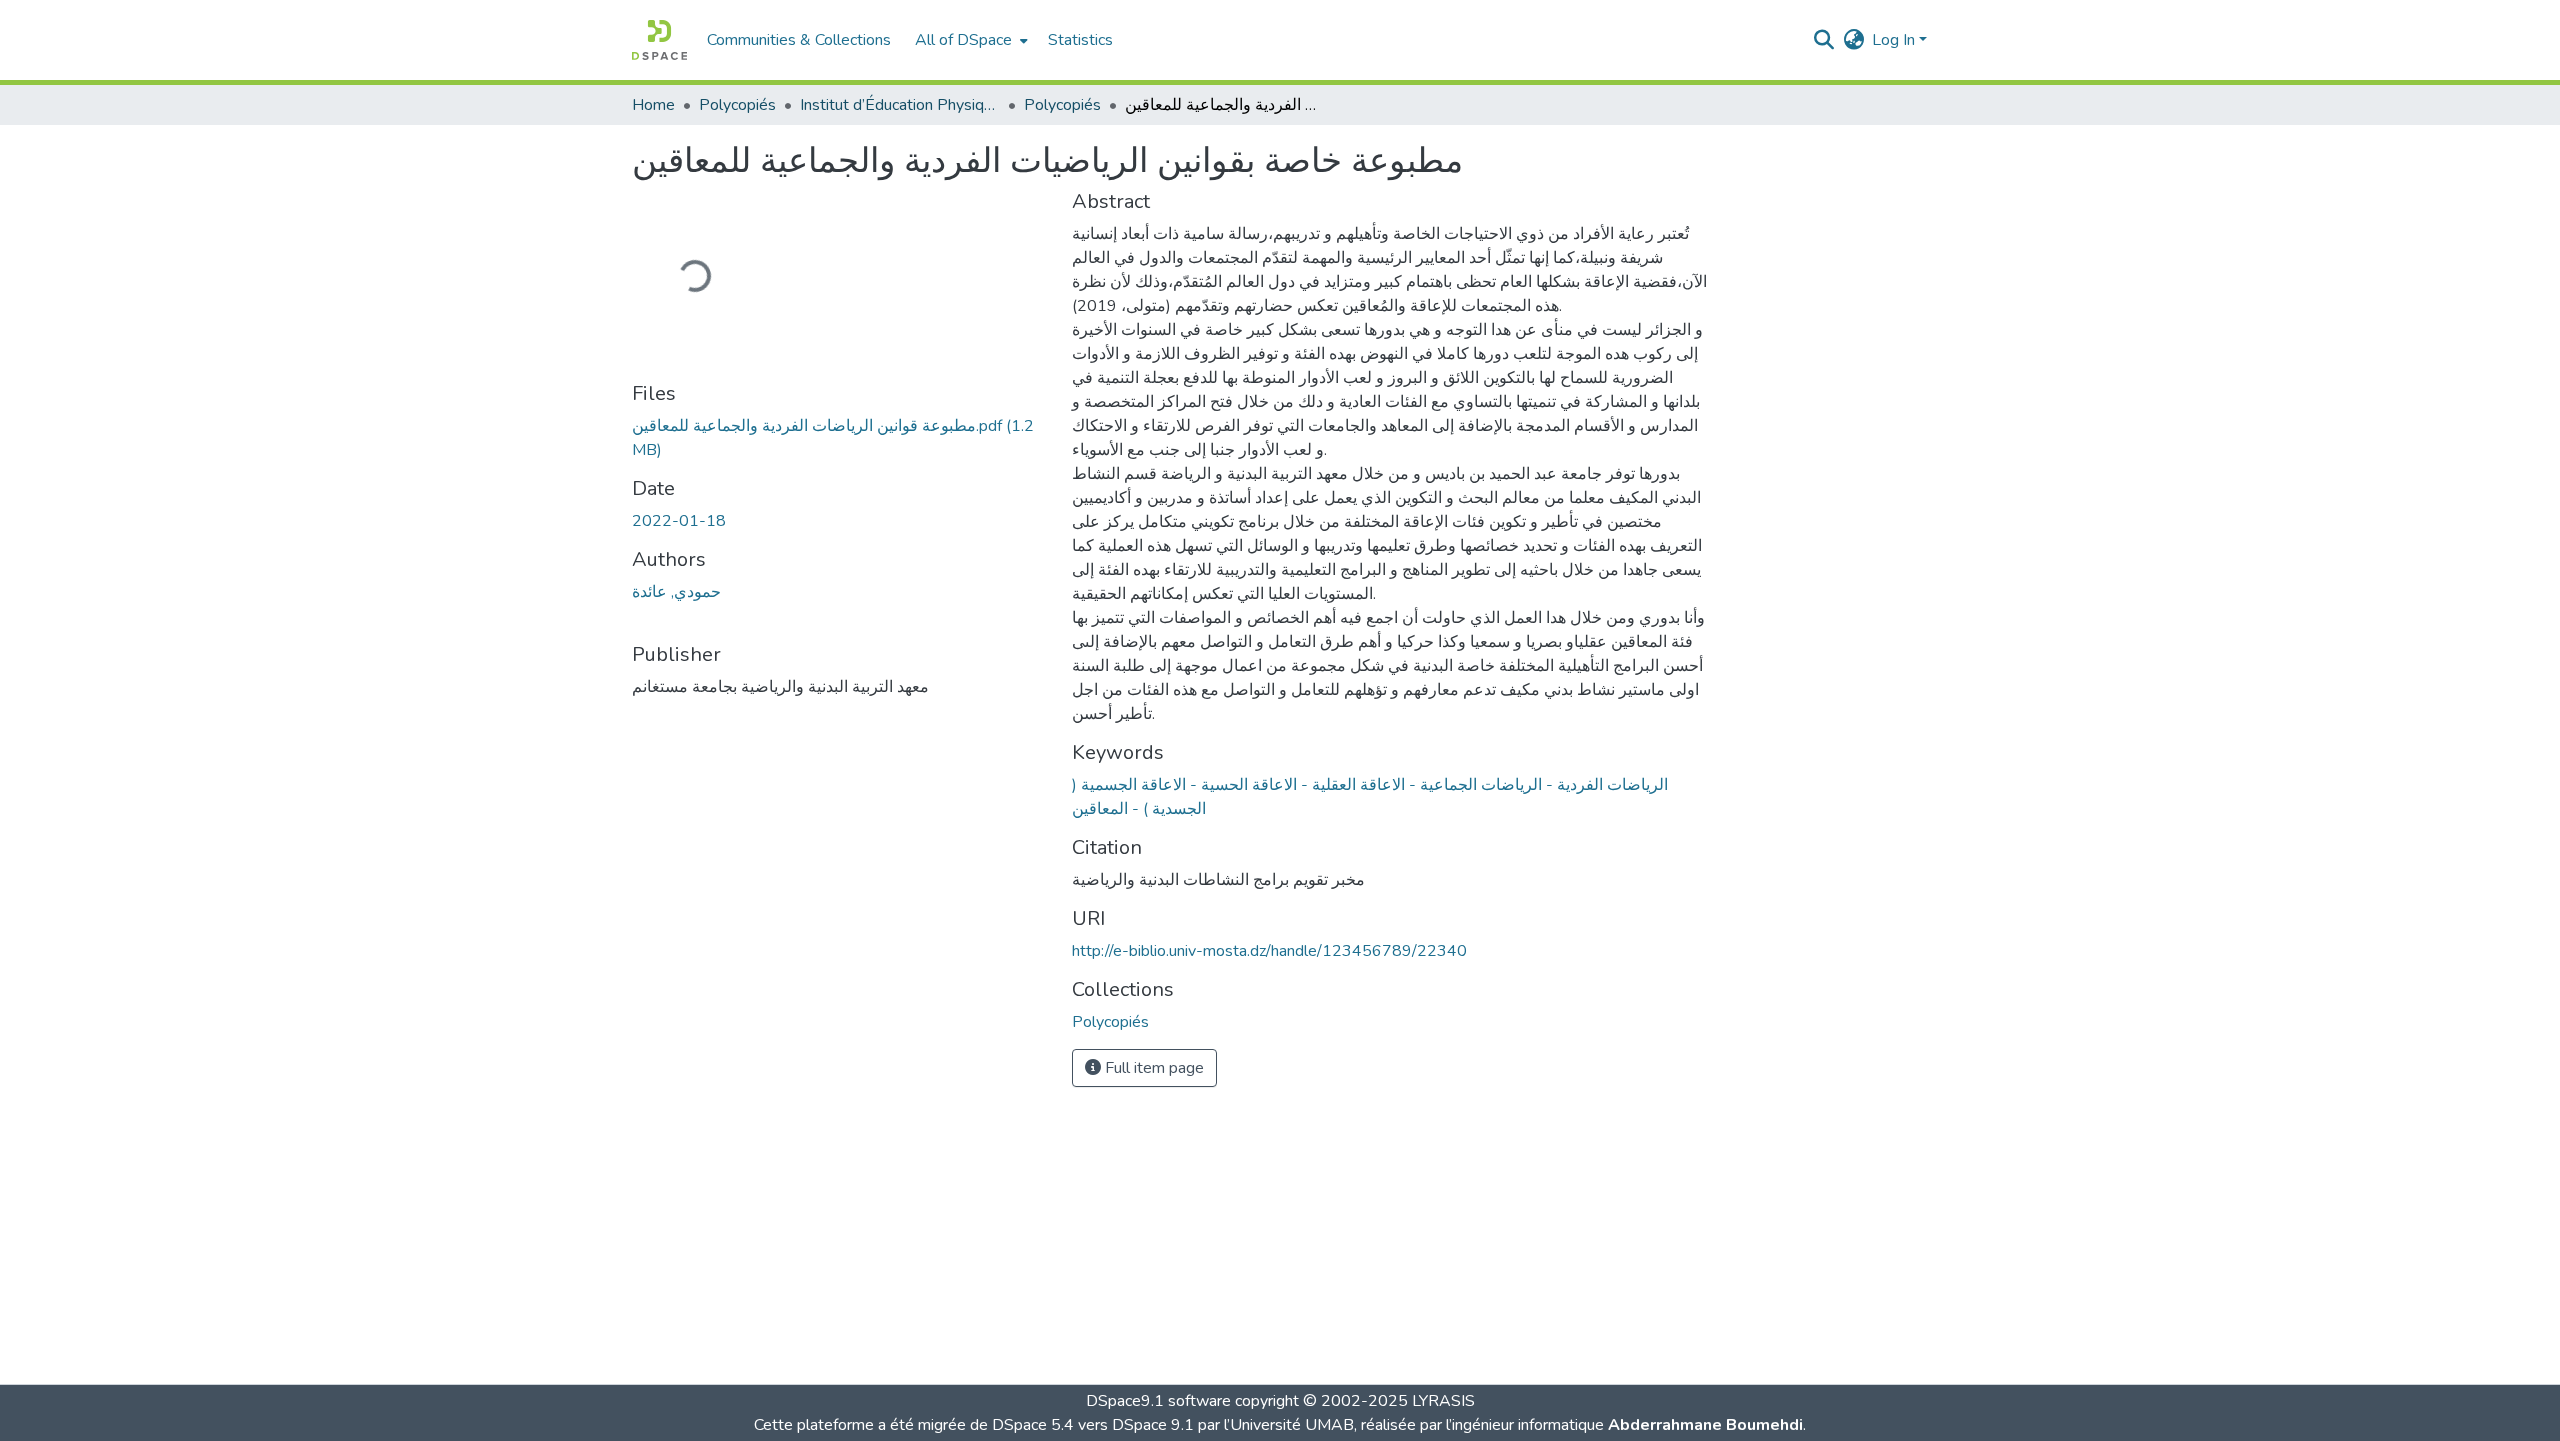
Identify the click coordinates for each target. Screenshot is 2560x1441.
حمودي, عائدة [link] (676, 592)
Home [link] (653, 105)
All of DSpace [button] (963, 40)
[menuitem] (969, 40)
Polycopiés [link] (737, 105)
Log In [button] (1895, 40)
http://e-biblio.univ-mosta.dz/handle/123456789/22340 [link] (1269, 951)
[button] (659, 40)
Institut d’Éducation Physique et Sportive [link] (900, 105)
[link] (840, 438)
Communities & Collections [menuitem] (799, 40)
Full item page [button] (1152, 1068)
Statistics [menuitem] (1080, 40)
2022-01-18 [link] (679, 521)
